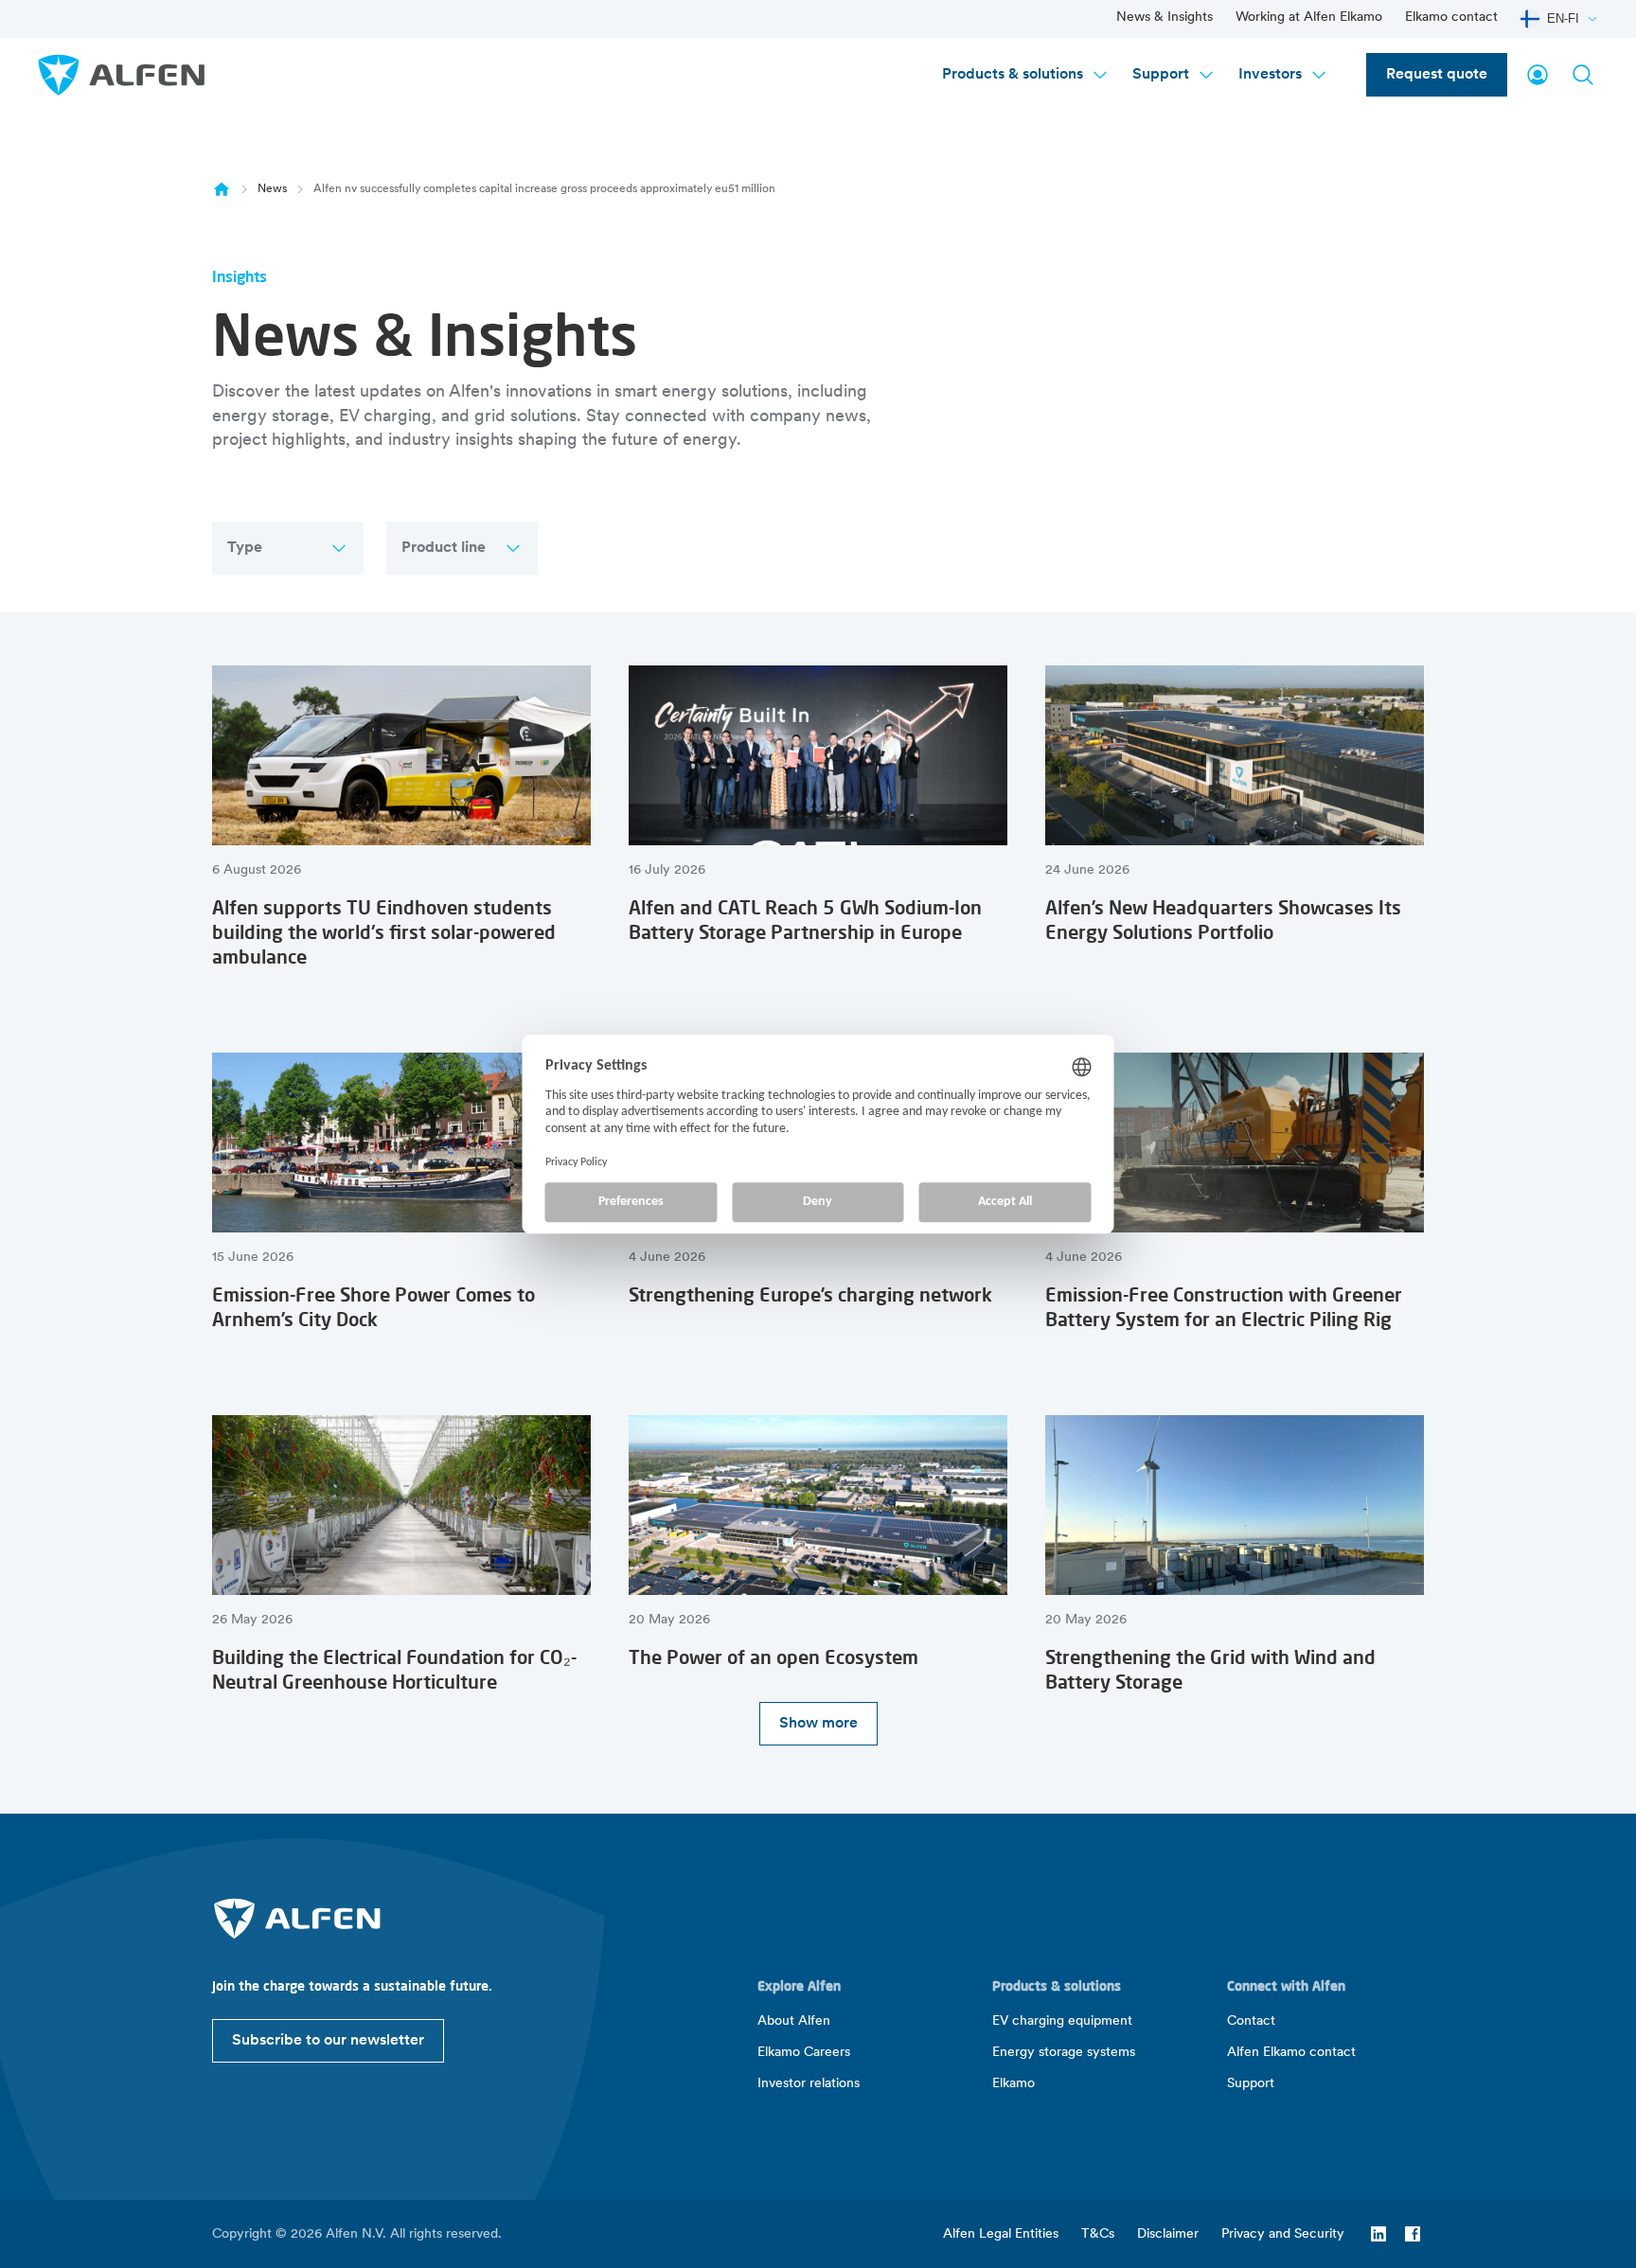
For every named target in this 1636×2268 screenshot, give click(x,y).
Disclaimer (1168, 2234)
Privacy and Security (1283, 2234)
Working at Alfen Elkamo (1309, 18)
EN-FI (1563, 18)
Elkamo (1014, 2084)
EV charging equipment (1062, 2021)
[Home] (222, 189)
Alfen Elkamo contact (1291, 2053)
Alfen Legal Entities (1001, 2234)
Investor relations (809, 2084)
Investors (1270, 75)
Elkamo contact (1451, 18)
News (272, 189)
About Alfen (794, 2021)
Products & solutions (1013, 75)
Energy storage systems (1064, 2053)
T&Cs (1098, 2234)
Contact (1251, 2021)
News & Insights (1165, 18)
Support (1161, 75)
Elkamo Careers (804, 2053)
